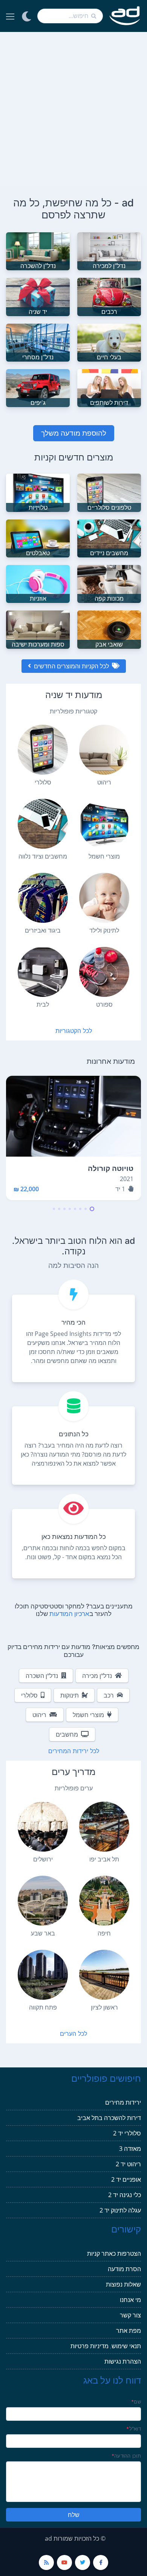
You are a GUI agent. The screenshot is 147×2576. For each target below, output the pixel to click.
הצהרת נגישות (123, 2361)
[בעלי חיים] (109, 342)
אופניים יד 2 (126, 2179)
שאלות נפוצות (123, 2284)
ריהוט (39, 1715)
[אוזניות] (38, 583)
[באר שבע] (43, 1901)
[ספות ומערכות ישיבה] (38, 629)
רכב (109, 1695)
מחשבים (67, 1734)
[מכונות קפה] (109, 583)
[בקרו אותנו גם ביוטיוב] (64, 2562)
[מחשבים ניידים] (109, 538)
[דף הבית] (125, 16)
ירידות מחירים (123, 2102)
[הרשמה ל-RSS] (46, 2562)
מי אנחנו (130, 2300)
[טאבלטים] (38, 538)
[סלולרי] (43, 750)
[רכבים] (109, 296)
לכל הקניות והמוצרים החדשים (71, 666)
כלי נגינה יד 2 (125, 2195)
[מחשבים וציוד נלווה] (43, 824)
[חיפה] (104, 1901)
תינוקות (70, 1695)
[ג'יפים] (38, 388)
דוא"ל (134, 2429)
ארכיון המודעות (69, 1614)
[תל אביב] (104, 1827)
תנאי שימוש (126, 2346)
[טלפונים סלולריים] (109, 492)
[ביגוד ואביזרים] (43, 898)
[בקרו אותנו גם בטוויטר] (83, 2562)
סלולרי (29, 1695)
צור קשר (130, 2315)
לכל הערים (73, 2034)
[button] (92, 1209)
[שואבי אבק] (109, 629)
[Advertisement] (73, 109)
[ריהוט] (104, 750)
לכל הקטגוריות (74, 1031)
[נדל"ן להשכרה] (38, 251)
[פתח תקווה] (43, 1975)
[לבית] (43, 972)
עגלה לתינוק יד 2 (120, 2210)
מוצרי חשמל (88, 1715)
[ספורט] (104, 972)
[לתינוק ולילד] (104, 898)
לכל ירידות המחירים (74, 1751)
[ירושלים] (43, 1827)
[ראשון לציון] (104, 1975)
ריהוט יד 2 (128, 2164)
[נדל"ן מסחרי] (38, 342)
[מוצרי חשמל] (104, 824)
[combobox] (70, 16)
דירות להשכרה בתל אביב (109, 2118)
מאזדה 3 (130, 2149)
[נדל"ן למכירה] (109, 251)
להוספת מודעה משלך (74, 433)
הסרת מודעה (124, 2269)
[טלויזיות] (38, 492)
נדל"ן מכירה (97, 1676)
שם (136, 2402)
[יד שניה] (38, 296)
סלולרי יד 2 (127, 2133)
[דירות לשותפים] (109, 388)
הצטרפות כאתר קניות (114, 2253)
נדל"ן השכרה (42, 1676)
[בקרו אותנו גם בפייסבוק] (101, 2562)
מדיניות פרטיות (90, 2346)
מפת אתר (129, 2331)
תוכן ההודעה (126, 2456)
